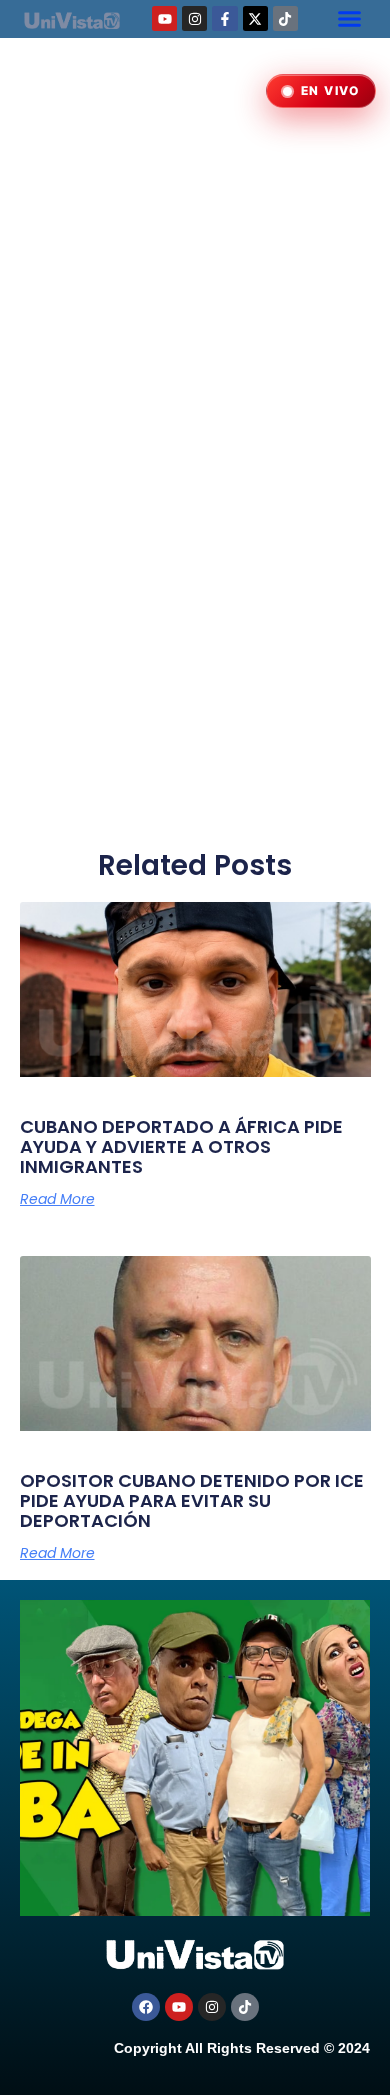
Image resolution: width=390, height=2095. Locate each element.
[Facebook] (146, 2007)
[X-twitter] (255, 18)
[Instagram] (194, 18)
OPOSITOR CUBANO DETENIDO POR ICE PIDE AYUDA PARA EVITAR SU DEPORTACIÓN (192, 1500)
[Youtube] (164, 18)
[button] (349, 19)
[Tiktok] (285, 18)
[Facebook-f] (224, 18)
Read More (57, 1199)
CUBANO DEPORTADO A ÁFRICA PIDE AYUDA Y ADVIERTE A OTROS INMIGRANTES (181, 1146)
